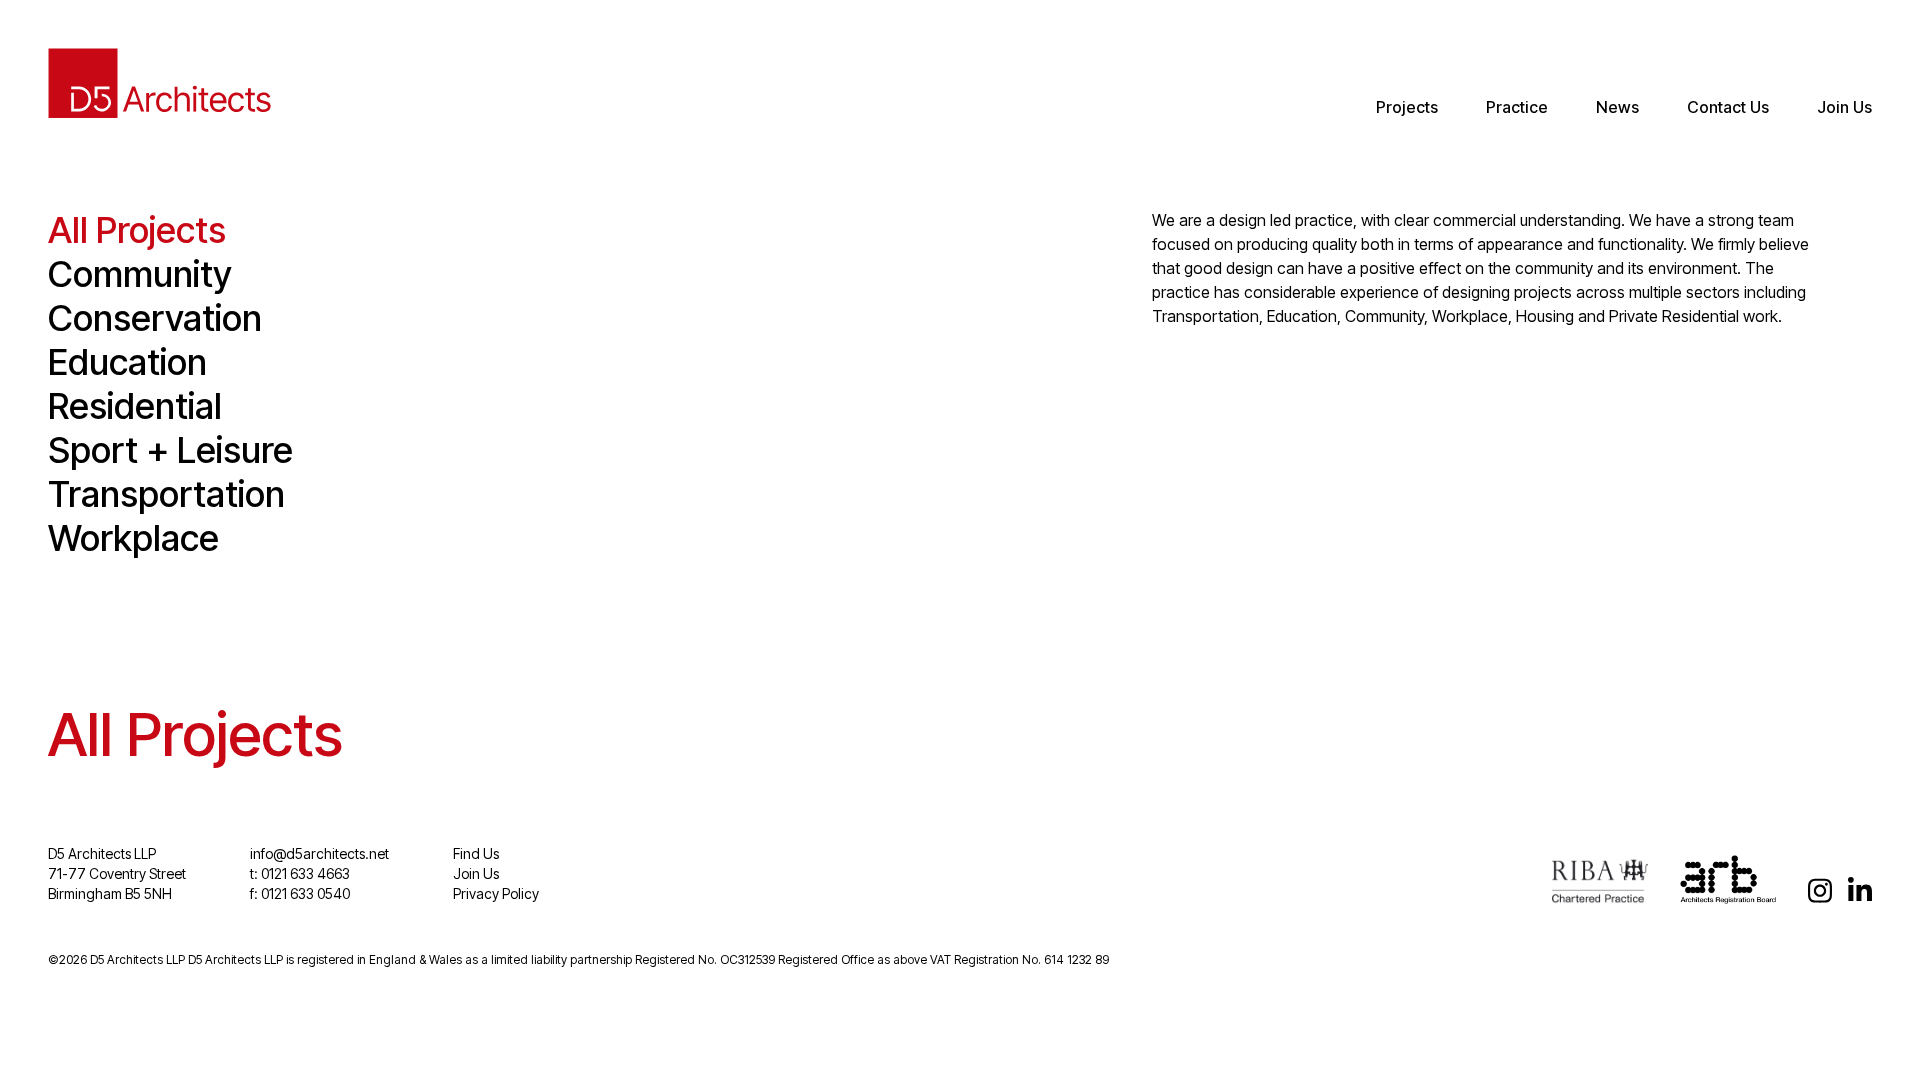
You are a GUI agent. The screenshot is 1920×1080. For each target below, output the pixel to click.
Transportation (166, 494)
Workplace (133, 538)
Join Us (1844, 107)
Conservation (155, 318)
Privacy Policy (496, 893)
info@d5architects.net (319, 853)
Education (127, 362)
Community (140, 274)
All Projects (137, 230)
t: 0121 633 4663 (300, 873)
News (1617, 107)
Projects (1407, 107)
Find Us (476, 853)
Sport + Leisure (170, 450)
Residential (135, 406)
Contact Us (1728, 107)
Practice (1517, 107)
